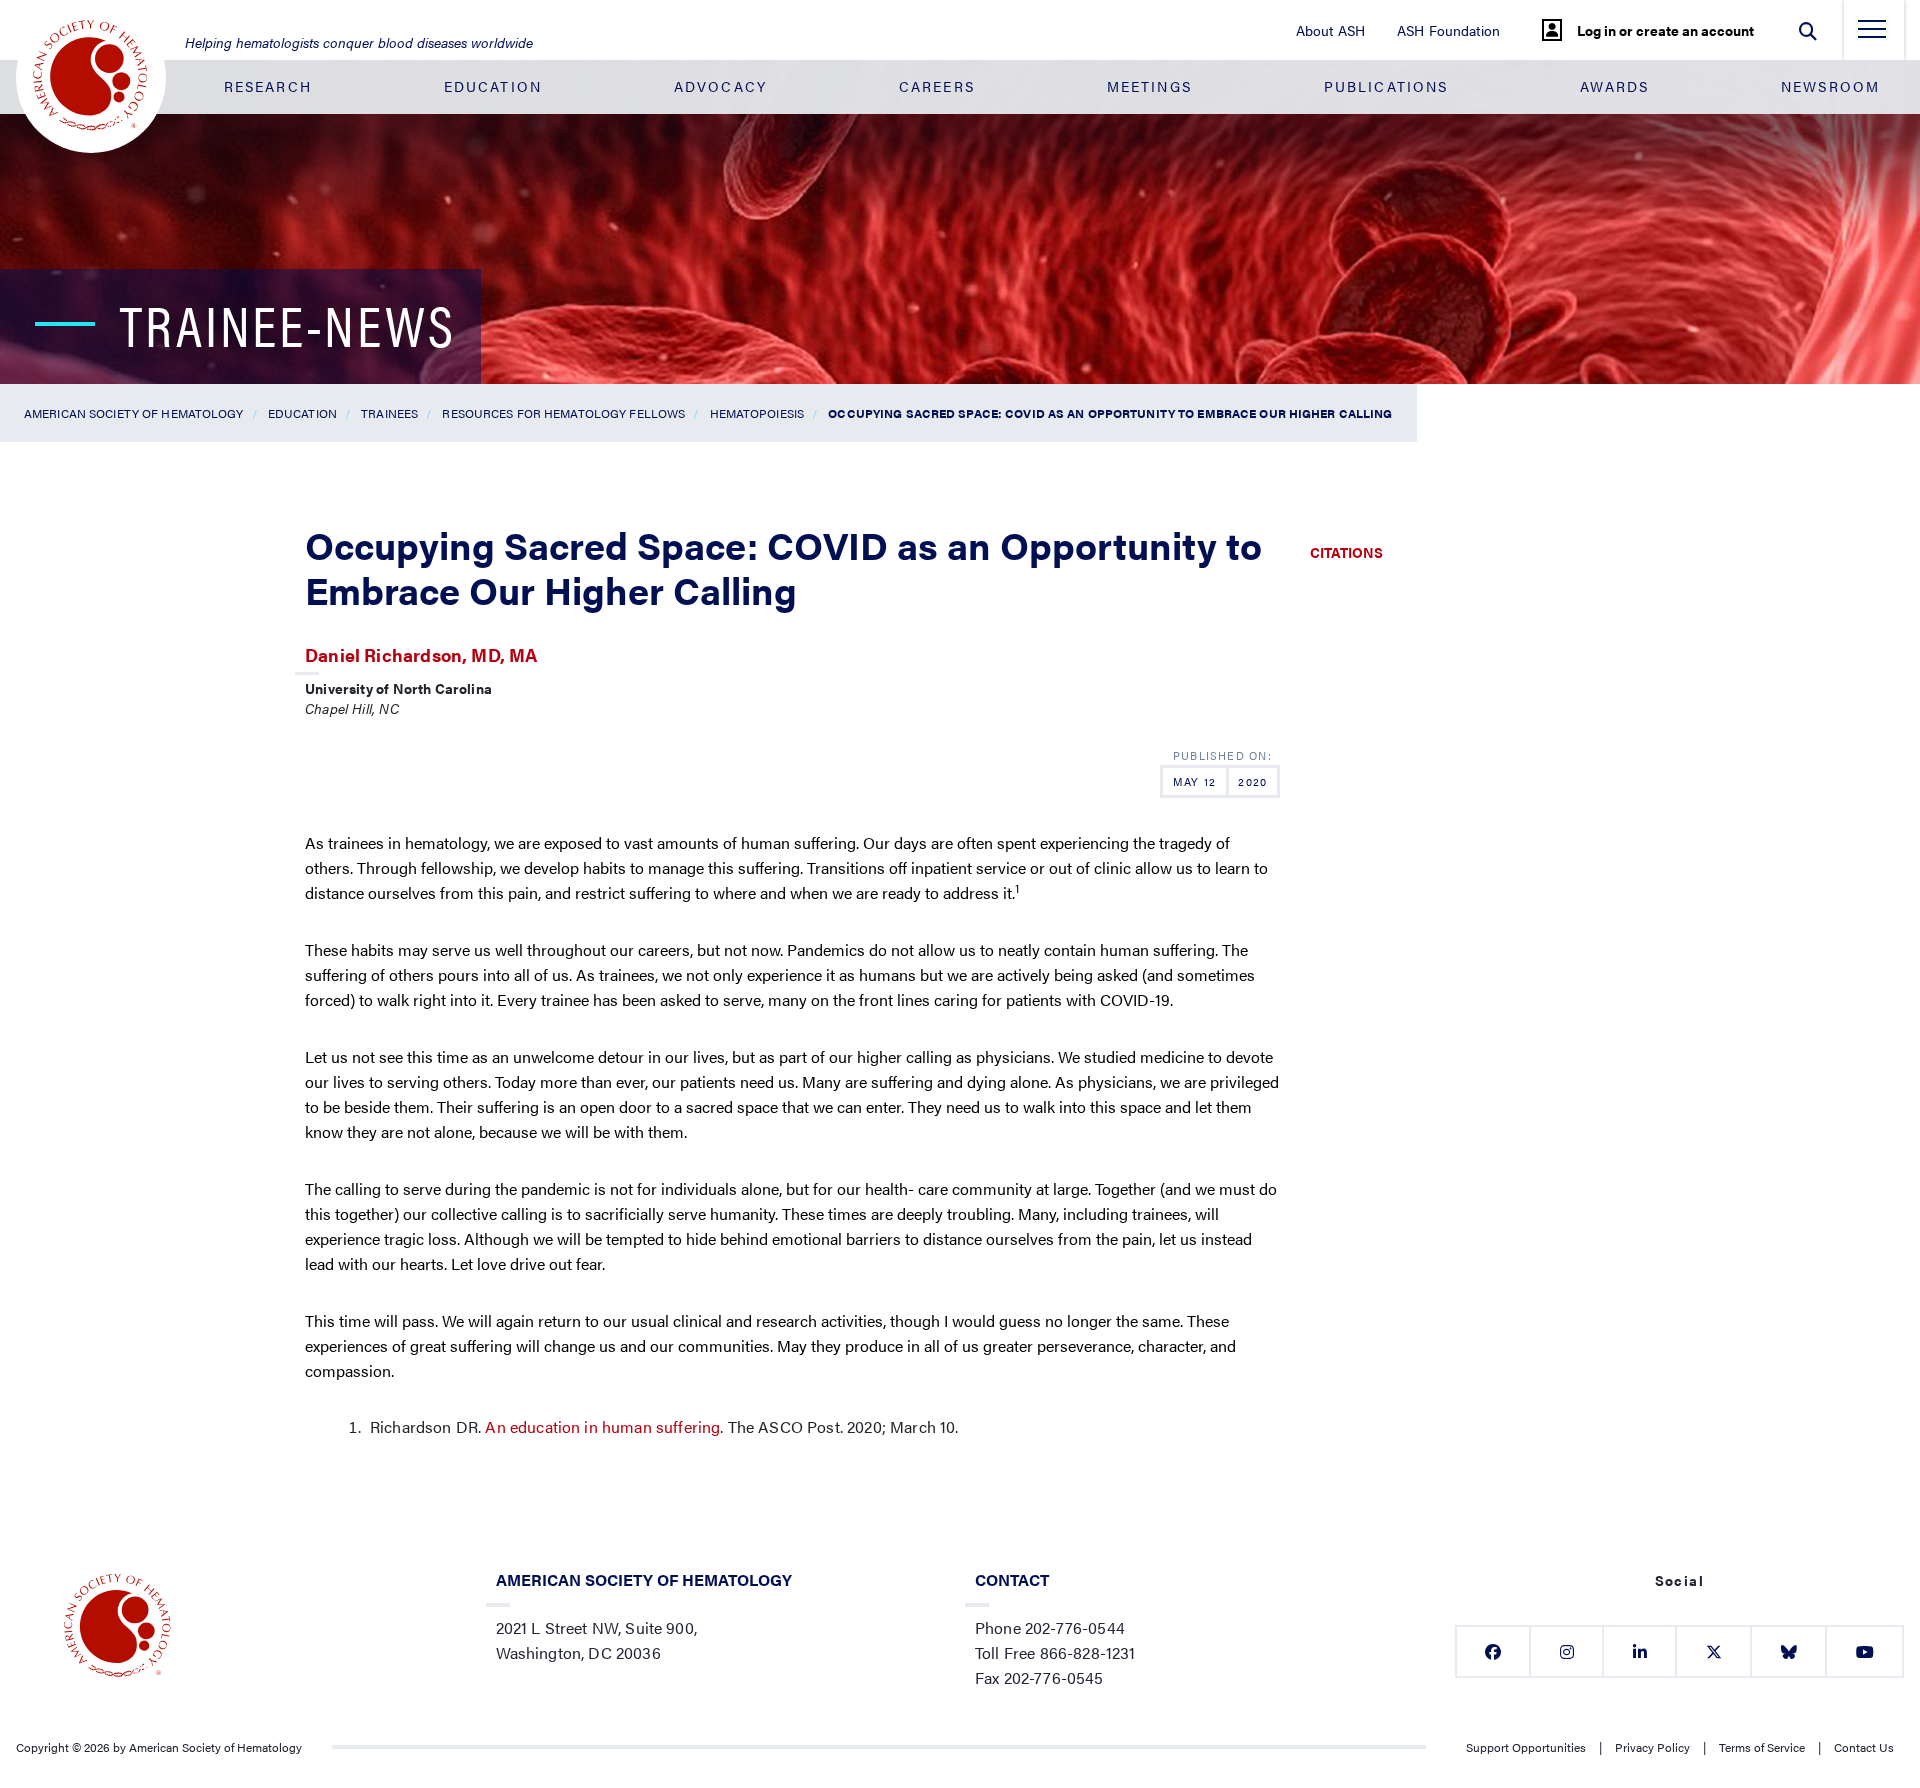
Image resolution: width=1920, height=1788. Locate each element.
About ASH (1330, 30)
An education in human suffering (602, 1426)
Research (268, 86)
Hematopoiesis (757, 413)
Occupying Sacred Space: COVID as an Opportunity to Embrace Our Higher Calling (1110, 413)
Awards (1614, 86)
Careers (937, 86)
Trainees (389, 413)
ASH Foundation (1448, 30)
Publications (1386, 86)
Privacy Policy (1652, 1747)
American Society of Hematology (134, 413)
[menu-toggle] (1872, 35)
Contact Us (1864, 1747)
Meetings (1149, 86)
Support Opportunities (1526, 1747)
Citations (1346, 552)
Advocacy (720, 86)
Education (493, 86)
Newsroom (1830, 86)
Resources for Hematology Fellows (563, 413)
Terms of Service (1762, 1747)
